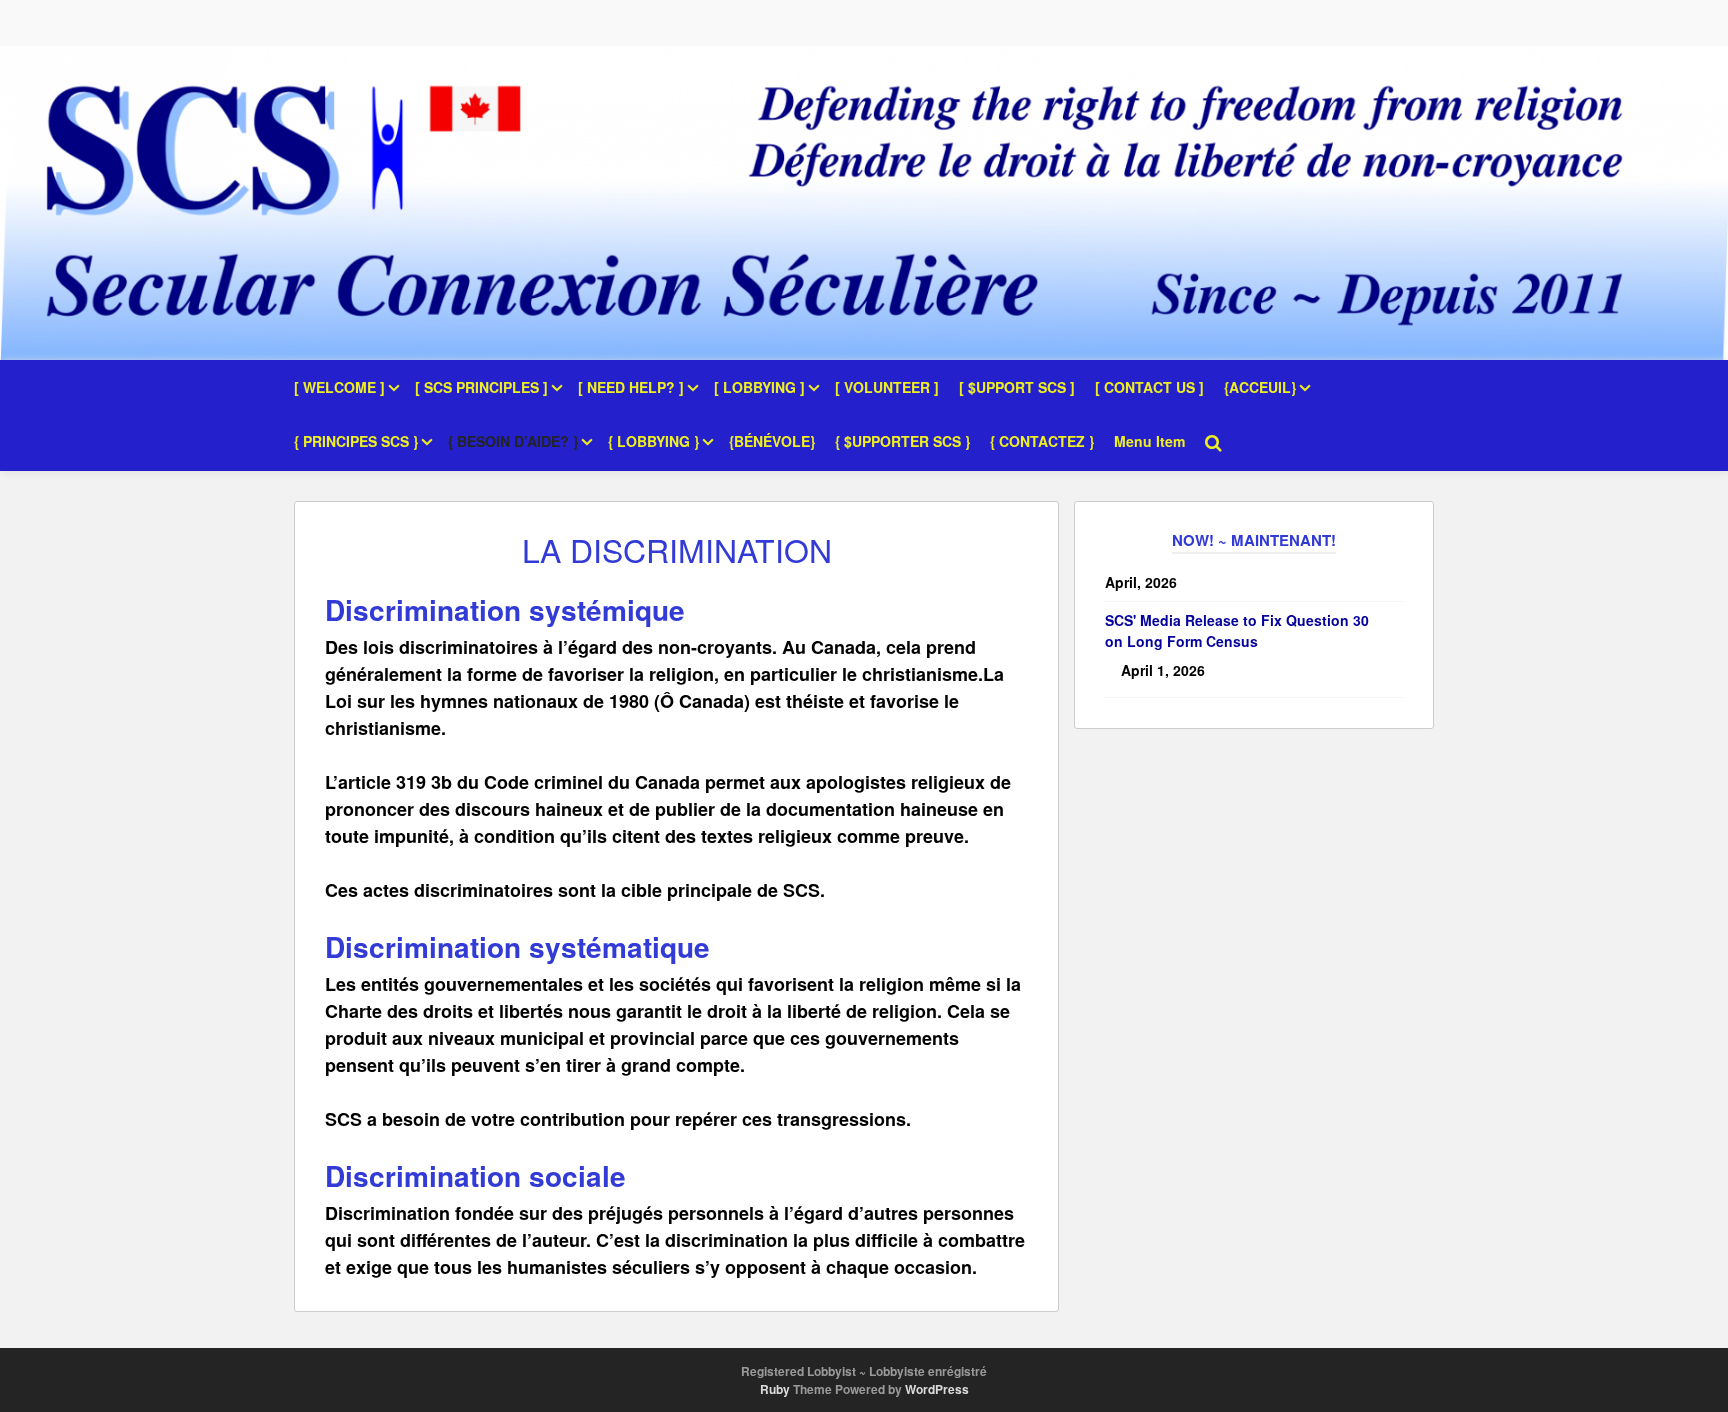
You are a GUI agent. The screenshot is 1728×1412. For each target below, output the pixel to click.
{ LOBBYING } (653, 441)
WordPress (937, 1389)
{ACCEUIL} (1260, 387)
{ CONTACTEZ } (1042, 441)
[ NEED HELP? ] (631, 387)
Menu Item (1149, 441)
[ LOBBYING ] (759, 387)
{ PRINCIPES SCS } (356, 441)
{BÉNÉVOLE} (772, 441)
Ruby (775, 1389)
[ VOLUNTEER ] (887, 387)
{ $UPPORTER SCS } (902, 441)
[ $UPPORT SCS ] (1017, 387)
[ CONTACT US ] (1149, 387)
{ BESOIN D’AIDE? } (513, 441)
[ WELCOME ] (339, 387)
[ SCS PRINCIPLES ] (481, 387)
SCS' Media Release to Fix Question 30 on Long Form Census (1237, 630)
